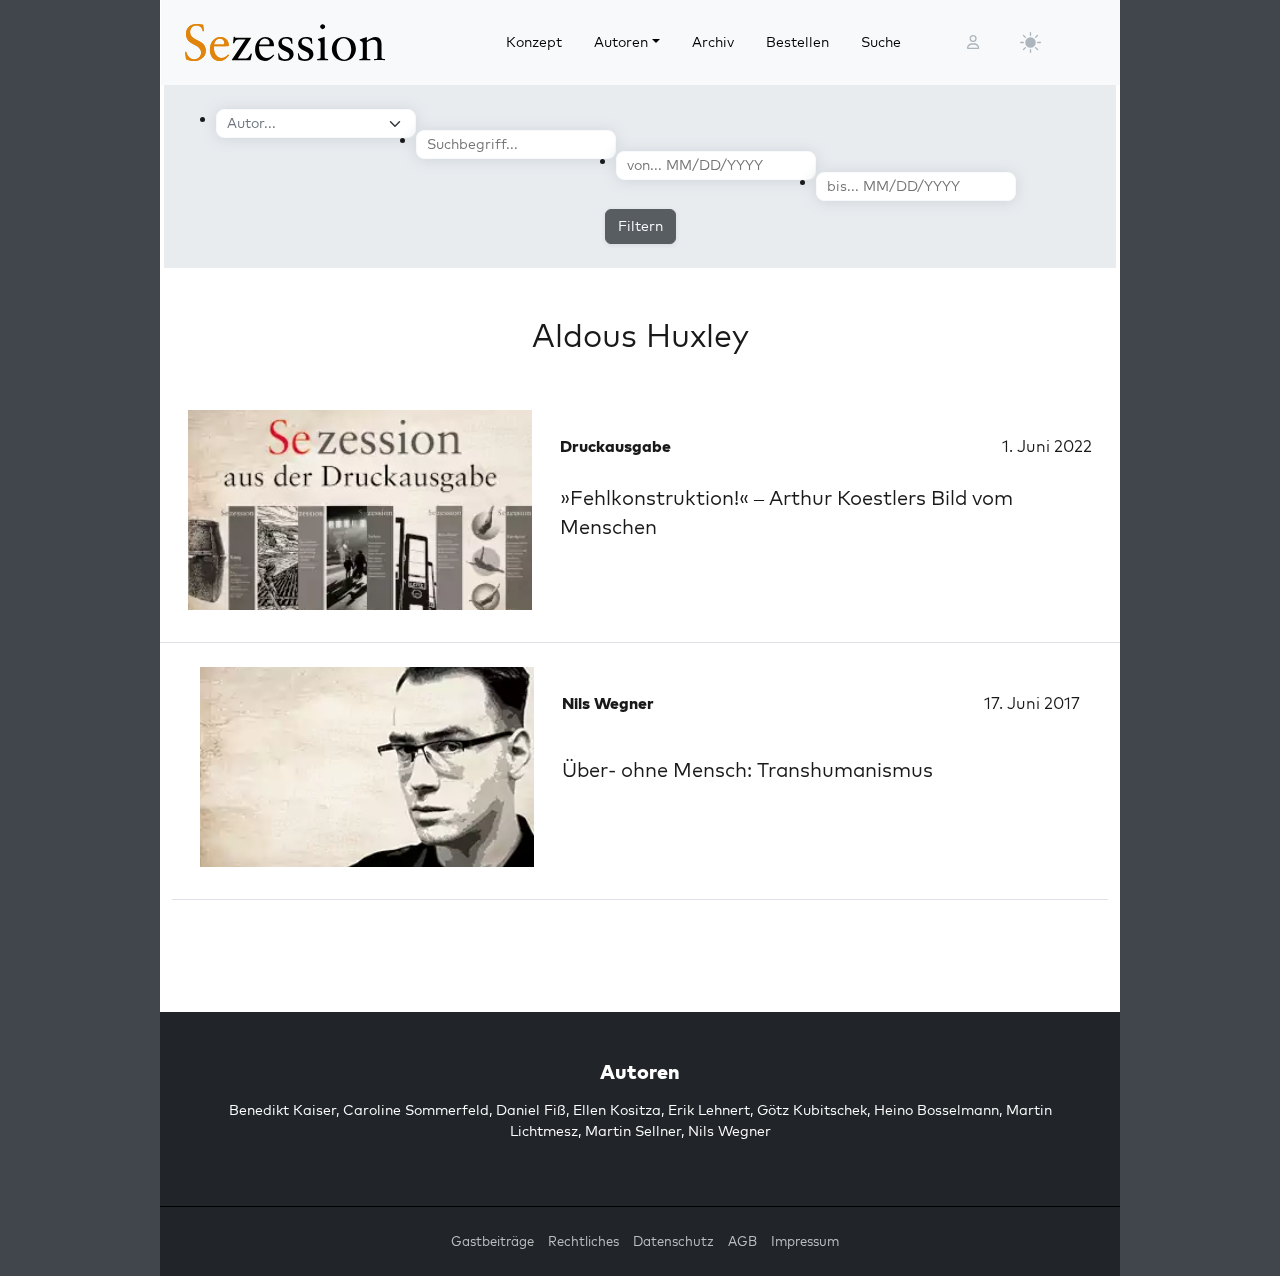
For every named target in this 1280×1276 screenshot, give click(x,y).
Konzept (534, 42)
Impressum (805, 1241)
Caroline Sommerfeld (416, 1110)
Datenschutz (673, 1241)
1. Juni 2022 (1047, 446)
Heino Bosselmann (936, 1110)
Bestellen (797, 42)
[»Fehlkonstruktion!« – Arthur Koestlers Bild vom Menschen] (360, 510)
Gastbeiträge (492, 1241)
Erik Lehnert (709, 1110)
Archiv (713, 42)
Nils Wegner (729, 1131)
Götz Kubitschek (812, 1110)
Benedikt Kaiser (282, 1110)
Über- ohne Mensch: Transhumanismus (747, 769)
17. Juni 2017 (1032, 703)
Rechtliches (583, 1241)
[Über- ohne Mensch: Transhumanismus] (367, 767)
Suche (881, 42)
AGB (742, 1241)
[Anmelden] (973, 42)
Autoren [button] (621, 42)
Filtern (640, 226)
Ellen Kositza (617, 1110)
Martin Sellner (633, 1131)
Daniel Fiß (531, 1110)
